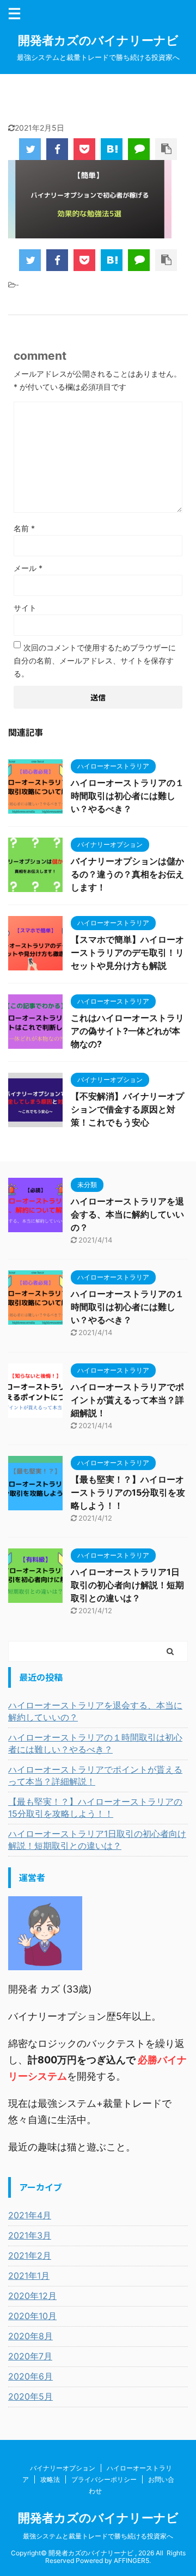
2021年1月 (29, 2276)
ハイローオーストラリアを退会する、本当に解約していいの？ (127, 1214)
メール (28, 568)
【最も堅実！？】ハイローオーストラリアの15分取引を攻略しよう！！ (128, 1492)
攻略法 (50, 2479)
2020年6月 (30, 2376)
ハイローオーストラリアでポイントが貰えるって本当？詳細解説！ (127, 1400)
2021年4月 (30, 2215)
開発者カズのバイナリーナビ (98, 40)
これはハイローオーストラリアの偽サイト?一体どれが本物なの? (127, 1031)
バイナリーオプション (63, 2468)
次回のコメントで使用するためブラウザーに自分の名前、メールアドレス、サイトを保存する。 (95, 660)
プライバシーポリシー (104, 2479)
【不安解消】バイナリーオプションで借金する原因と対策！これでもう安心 (127, 1109)
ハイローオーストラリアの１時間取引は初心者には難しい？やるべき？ (127, 796)
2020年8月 (30, 2336)
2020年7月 (30, 2356)
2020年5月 (30, 2396)
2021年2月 (30, 2255)
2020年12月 (32, 2296)
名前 (24, 528)
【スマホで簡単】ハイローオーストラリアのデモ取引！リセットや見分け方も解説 (127, 952)
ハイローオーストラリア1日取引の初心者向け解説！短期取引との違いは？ (127, 1585)
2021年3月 (30, 2235)
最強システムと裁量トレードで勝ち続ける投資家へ (98, 2536)
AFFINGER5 (131, 2560)
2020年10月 (32, 2316)
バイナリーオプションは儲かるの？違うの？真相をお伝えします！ (127, 874)
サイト (25, 608)
